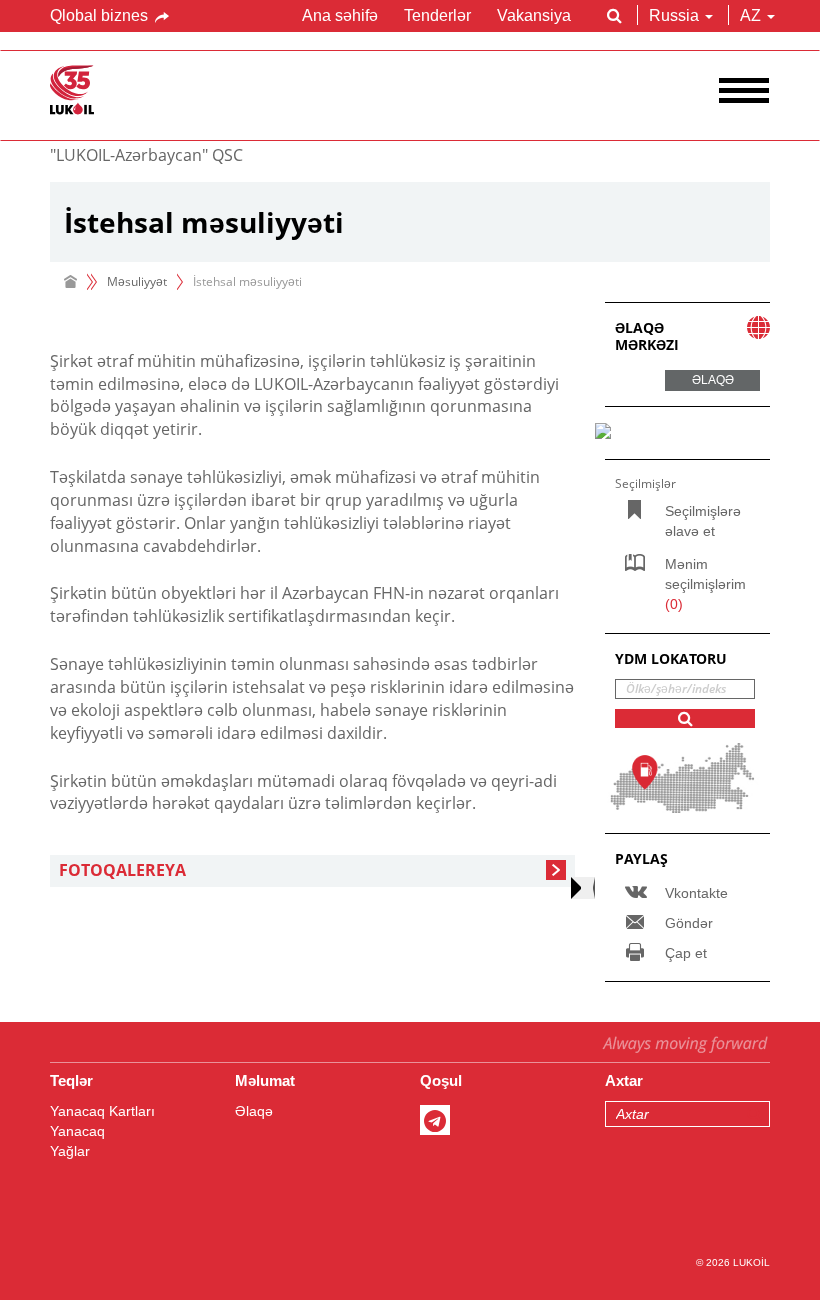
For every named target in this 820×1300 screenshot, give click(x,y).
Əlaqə (254, 1111)
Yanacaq (77, 1131)
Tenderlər (437, 15)
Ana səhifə (340, 15)
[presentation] (583, 888)
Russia (674, 15)
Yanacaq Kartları (102, 1111)
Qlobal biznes (101, 15)
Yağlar (70, 1151)
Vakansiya (534, 15)
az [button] (752, 15)
